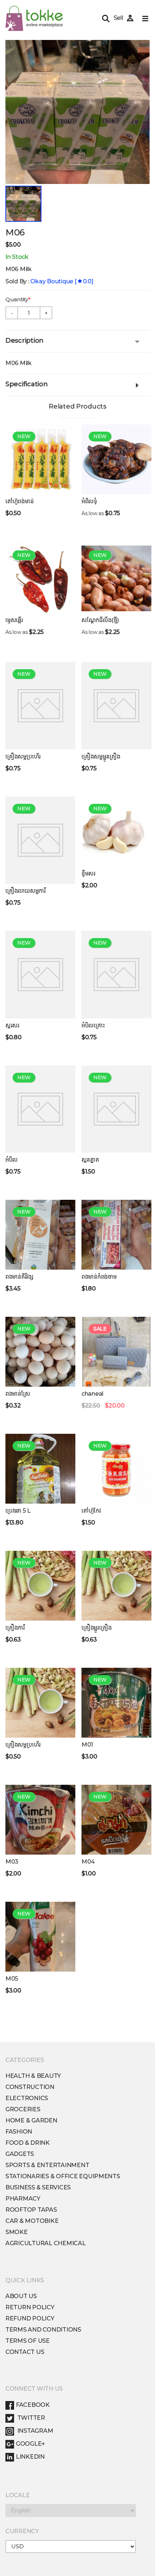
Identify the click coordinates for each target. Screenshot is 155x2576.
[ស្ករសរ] (40, 975)
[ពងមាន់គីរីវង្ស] (40, 1235)
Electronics (27, 2098)
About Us (21, 2296)
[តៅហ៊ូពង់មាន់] (40, 459)
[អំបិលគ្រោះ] (116, 975)
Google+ (30, 2444)
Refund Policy (30, 2318)
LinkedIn (30, 2457)
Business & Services (38, 2187)
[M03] (40, 1820)
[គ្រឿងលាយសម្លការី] (40, 840)
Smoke (17, 2232)
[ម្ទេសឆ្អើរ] (40, 578)
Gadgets (20, 2154)
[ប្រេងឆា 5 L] (40, 1469)
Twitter (30, 2418)
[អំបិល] (40, 1109)
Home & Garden (31, 2120)
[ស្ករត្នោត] (116, 1109)
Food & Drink (28, 2143)
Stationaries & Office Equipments (63, 2176)
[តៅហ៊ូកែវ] (116, 1469)
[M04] (116, 1820)
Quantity (17, 299)
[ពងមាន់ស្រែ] (40, 1352)
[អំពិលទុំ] (116, 459)
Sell (118, 18)
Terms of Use (28, 2341)
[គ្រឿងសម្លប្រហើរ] (40, 706)
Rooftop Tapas (31, 2210)
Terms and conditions (43, 2330)
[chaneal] (116, 1352)
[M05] (40, 1937)
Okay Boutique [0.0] (62, 281)
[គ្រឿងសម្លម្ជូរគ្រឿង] (116, 706)
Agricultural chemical (46, 2243)
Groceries (23, 2109)
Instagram (34, 2431)
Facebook (33, 2405)
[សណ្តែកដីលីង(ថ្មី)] (116, 578)
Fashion (19, 2132)
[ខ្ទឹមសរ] (116, 832)
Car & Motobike (32, 2221)
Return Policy (30, 2307)
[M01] (116, 1703)
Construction (30, 2087)
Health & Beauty (33, 2076)
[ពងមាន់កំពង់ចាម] (116, 1235)
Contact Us (25, 2352)
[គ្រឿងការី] (40, 1586)
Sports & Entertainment (47, 2165)
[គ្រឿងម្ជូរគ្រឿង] (116, 1586)
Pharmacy (23, 2199)
